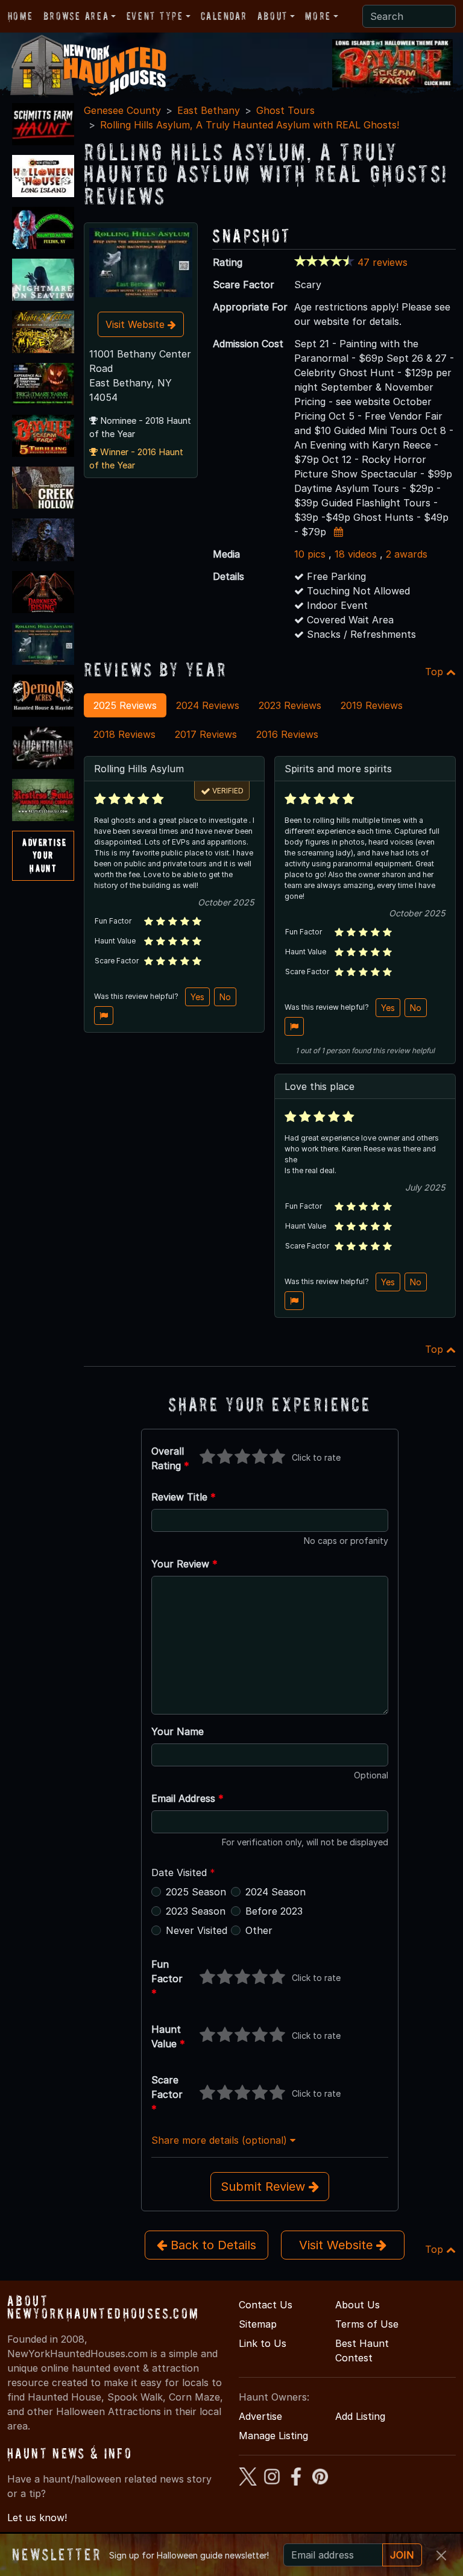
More (318, 16)
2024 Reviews (208, 705)
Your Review (184, 1564)
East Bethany (209, 110)
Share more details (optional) (221, 2140)
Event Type (155, 16)
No (225, 997)
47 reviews (383, 262)
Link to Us (263, 2343)
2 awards (407, 554)
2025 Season (196, 1892)
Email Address (187, 1798)
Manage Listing (273, 2436)
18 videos (356, 554)
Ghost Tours (285, 110)
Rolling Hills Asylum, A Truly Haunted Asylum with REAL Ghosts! (250, 125)
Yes (197, 997)
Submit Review (265, 2187)
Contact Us (266, 2305)
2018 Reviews (124, 734)
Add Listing (360, 2416)
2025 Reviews (125, 705)
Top (436, 672)
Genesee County (122, 110)
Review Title (184, 1497)
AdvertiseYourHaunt (44, 855)
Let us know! (37, 2518)
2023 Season (196, 1911)
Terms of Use (367, 2324)
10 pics (310, 554)
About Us (357, 2305)
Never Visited (197, 1930)
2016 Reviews (287, 734)
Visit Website (137, 324)
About (272, 16)
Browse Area (76, 16)
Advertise (260, 2416)
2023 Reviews (290, 705)
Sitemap (258, 2324)
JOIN (402, 2555)
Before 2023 (274, 1911)
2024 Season (276, 1892)
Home (20, 16)
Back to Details (212, 2245)
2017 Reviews (206, 734)
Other (259, 1930)
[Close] (441, 2556)
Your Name (178, 1731)
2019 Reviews (372, 705)
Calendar (224, 16)
